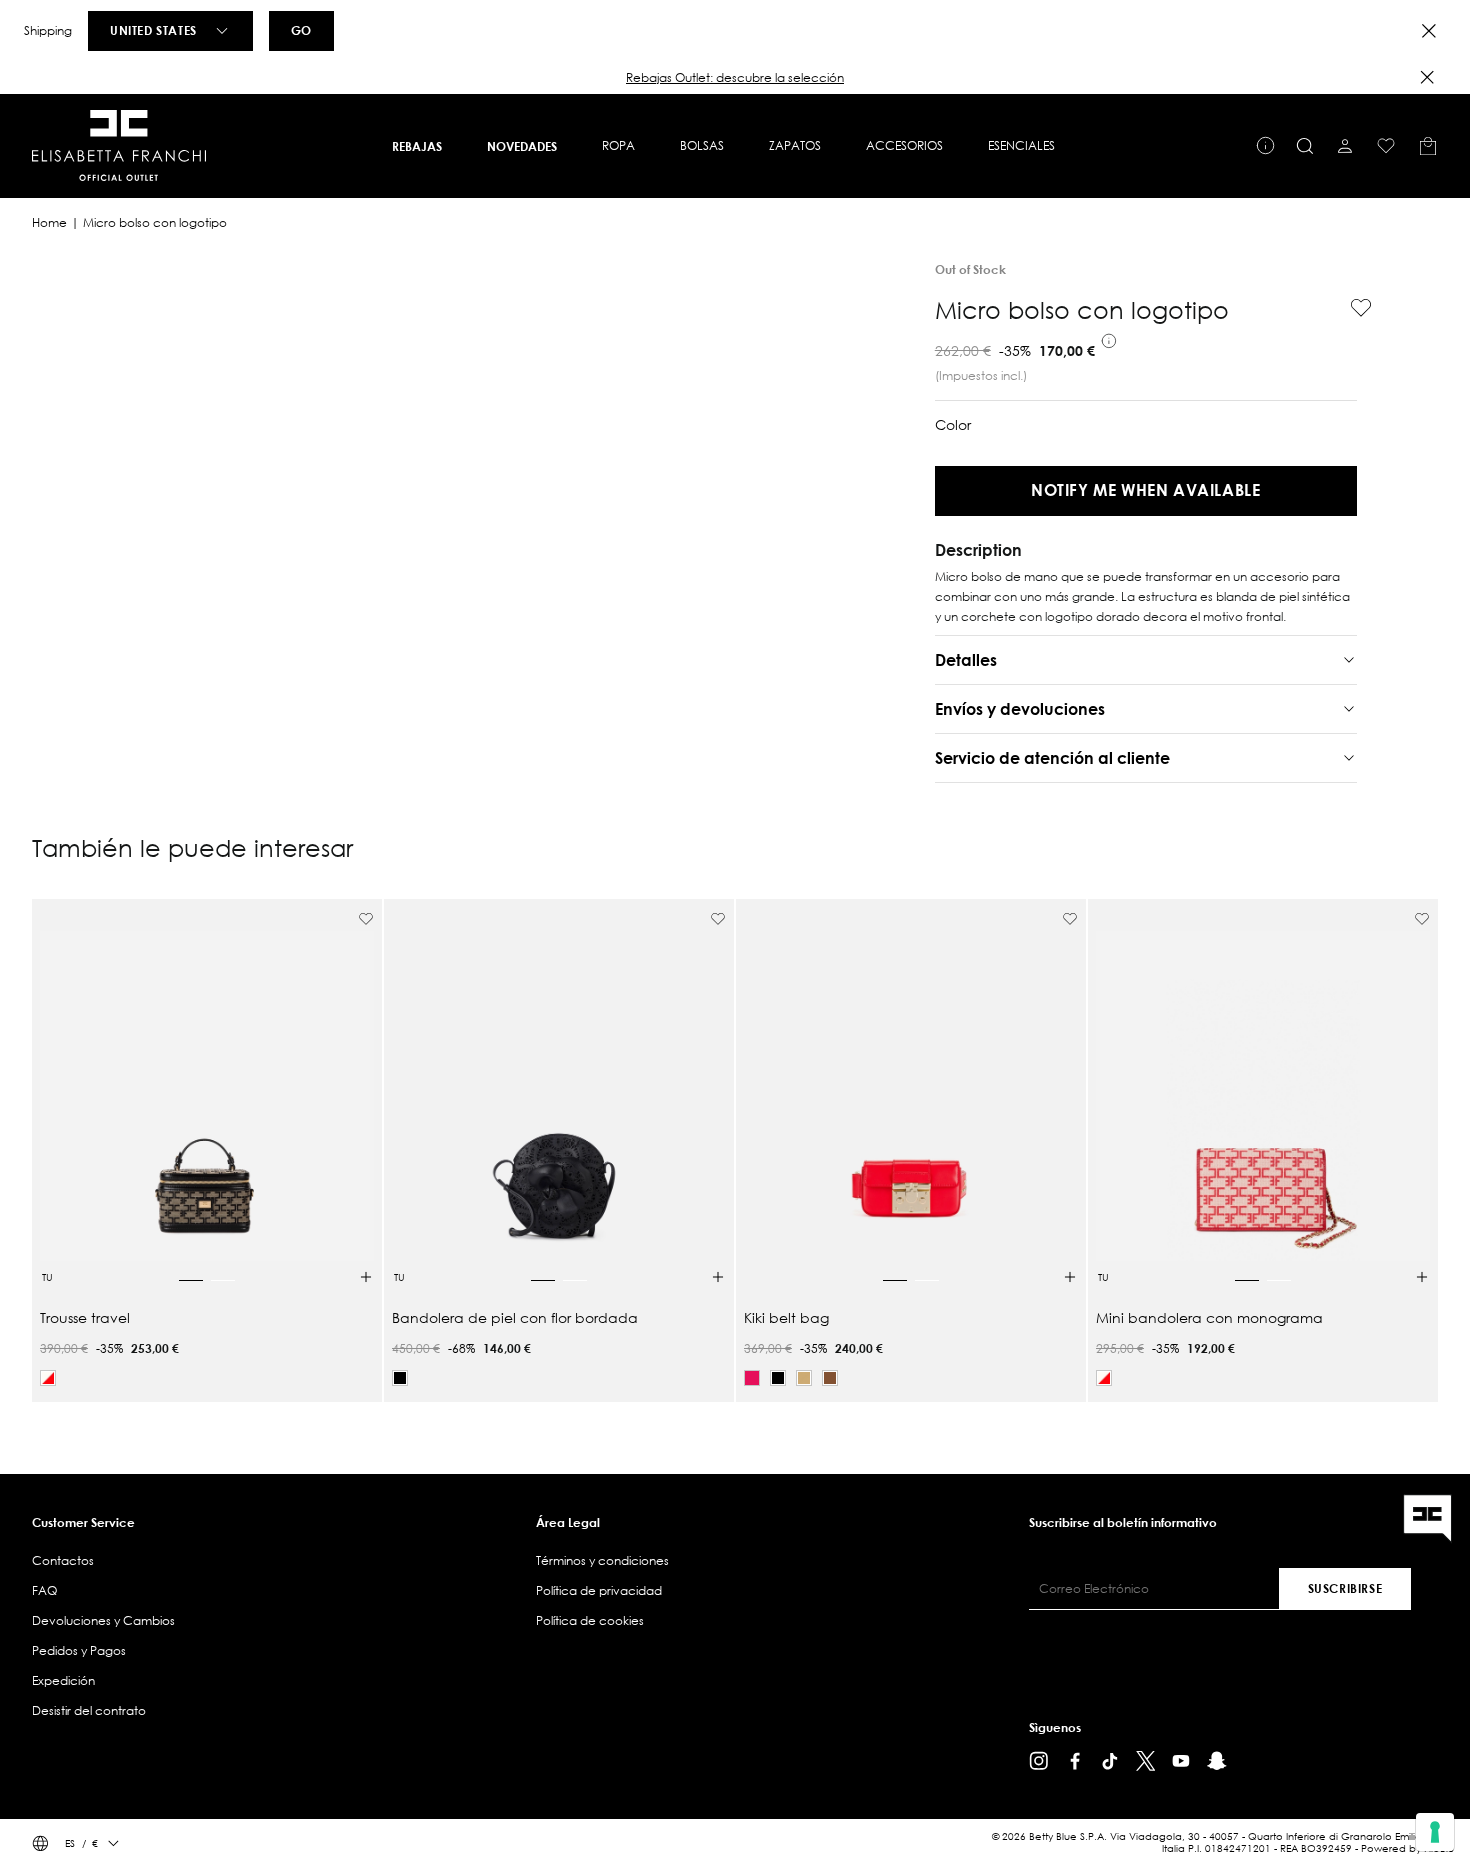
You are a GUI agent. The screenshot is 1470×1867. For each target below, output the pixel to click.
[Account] (1345, 146)
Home (49, 222)
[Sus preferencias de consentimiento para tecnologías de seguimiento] (1435, 1832)
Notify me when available (1145, 489)
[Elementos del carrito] (1428, 146)
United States (153, 30)
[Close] (1429, 31)
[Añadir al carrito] (366, 1277)
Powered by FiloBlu (1407, 1848)
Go (301, 30)
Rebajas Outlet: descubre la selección (735, 77)
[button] (735, 78)
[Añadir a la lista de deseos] (1353, 308)
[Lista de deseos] (1386, 146)
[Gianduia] (830, 1378)
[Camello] (804, 1378)
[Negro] (400, 1378)
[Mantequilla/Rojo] (48, 1378)
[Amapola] (752, 1378)
